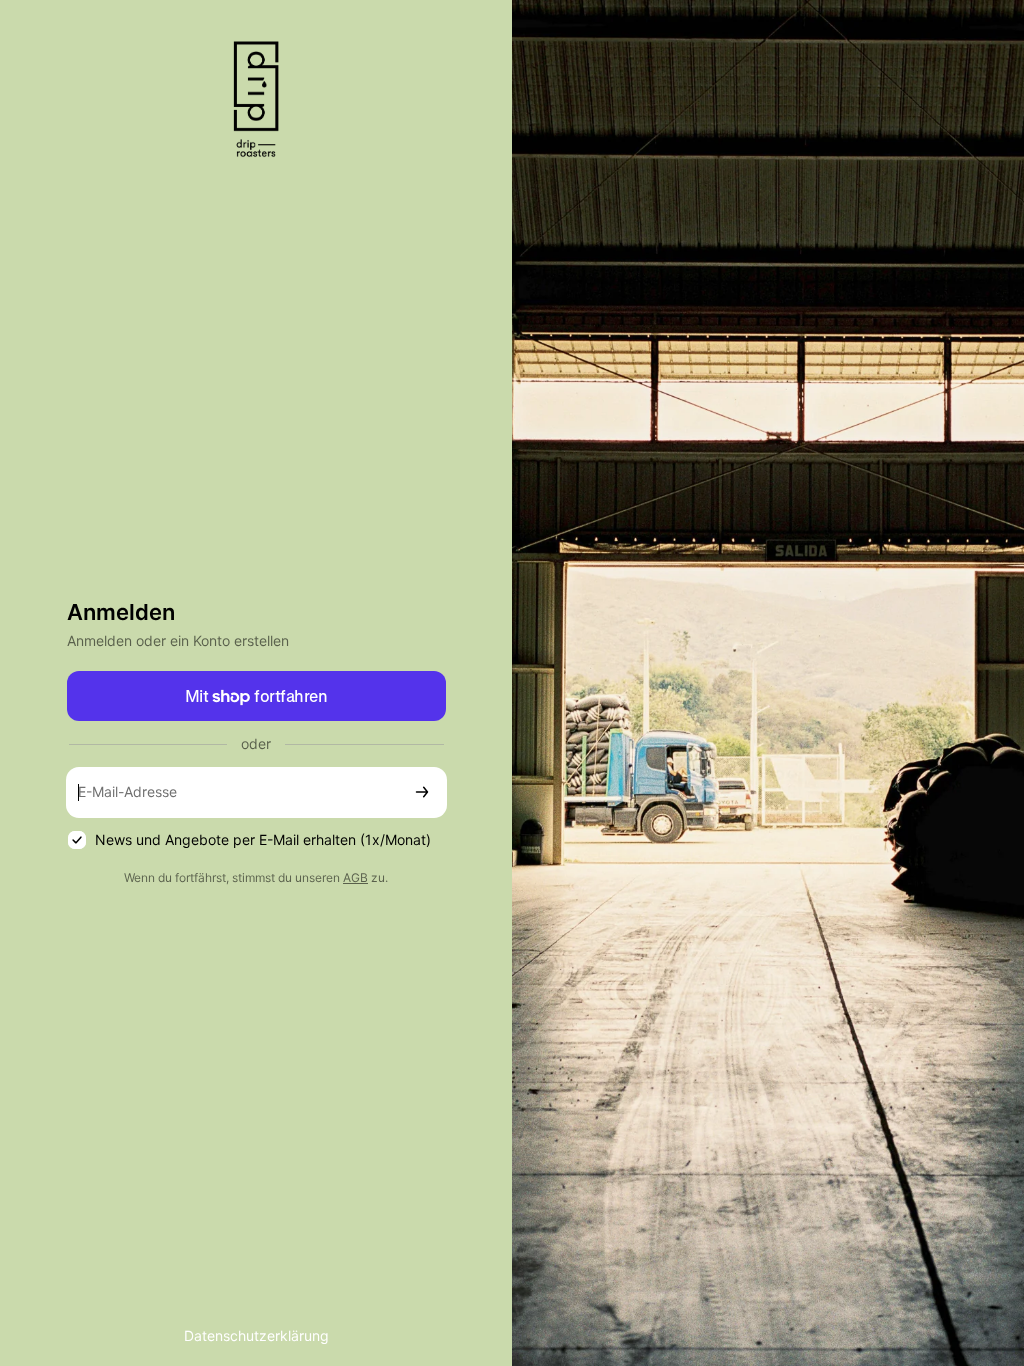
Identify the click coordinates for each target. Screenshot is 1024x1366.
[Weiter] (422, 792)
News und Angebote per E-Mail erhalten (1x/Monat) (263, 839)
